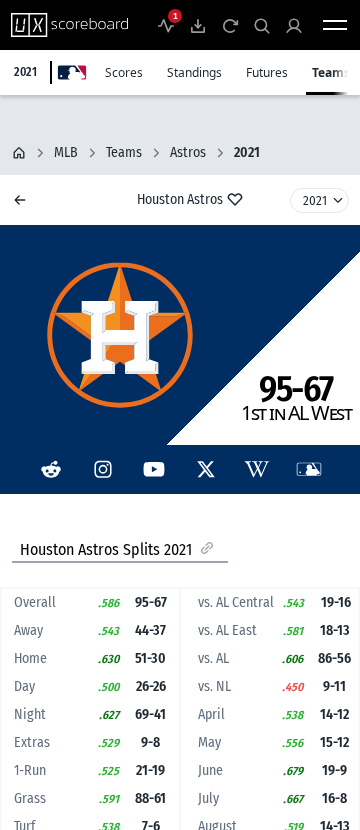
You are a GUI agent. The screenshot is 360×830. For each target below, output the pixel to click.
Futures (267, 72)
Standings (194, 72)
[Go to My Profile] (294, 25)
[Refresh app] (230, 25)
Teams (331, 72)
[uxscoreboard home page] (69, 25)
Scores (124, 72)
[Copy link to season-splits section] (207, 548)
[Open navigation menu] (335, 25)
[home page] (19, 153)
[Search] (262, 25)
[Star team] (235, 199)
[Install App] (198, 25)
